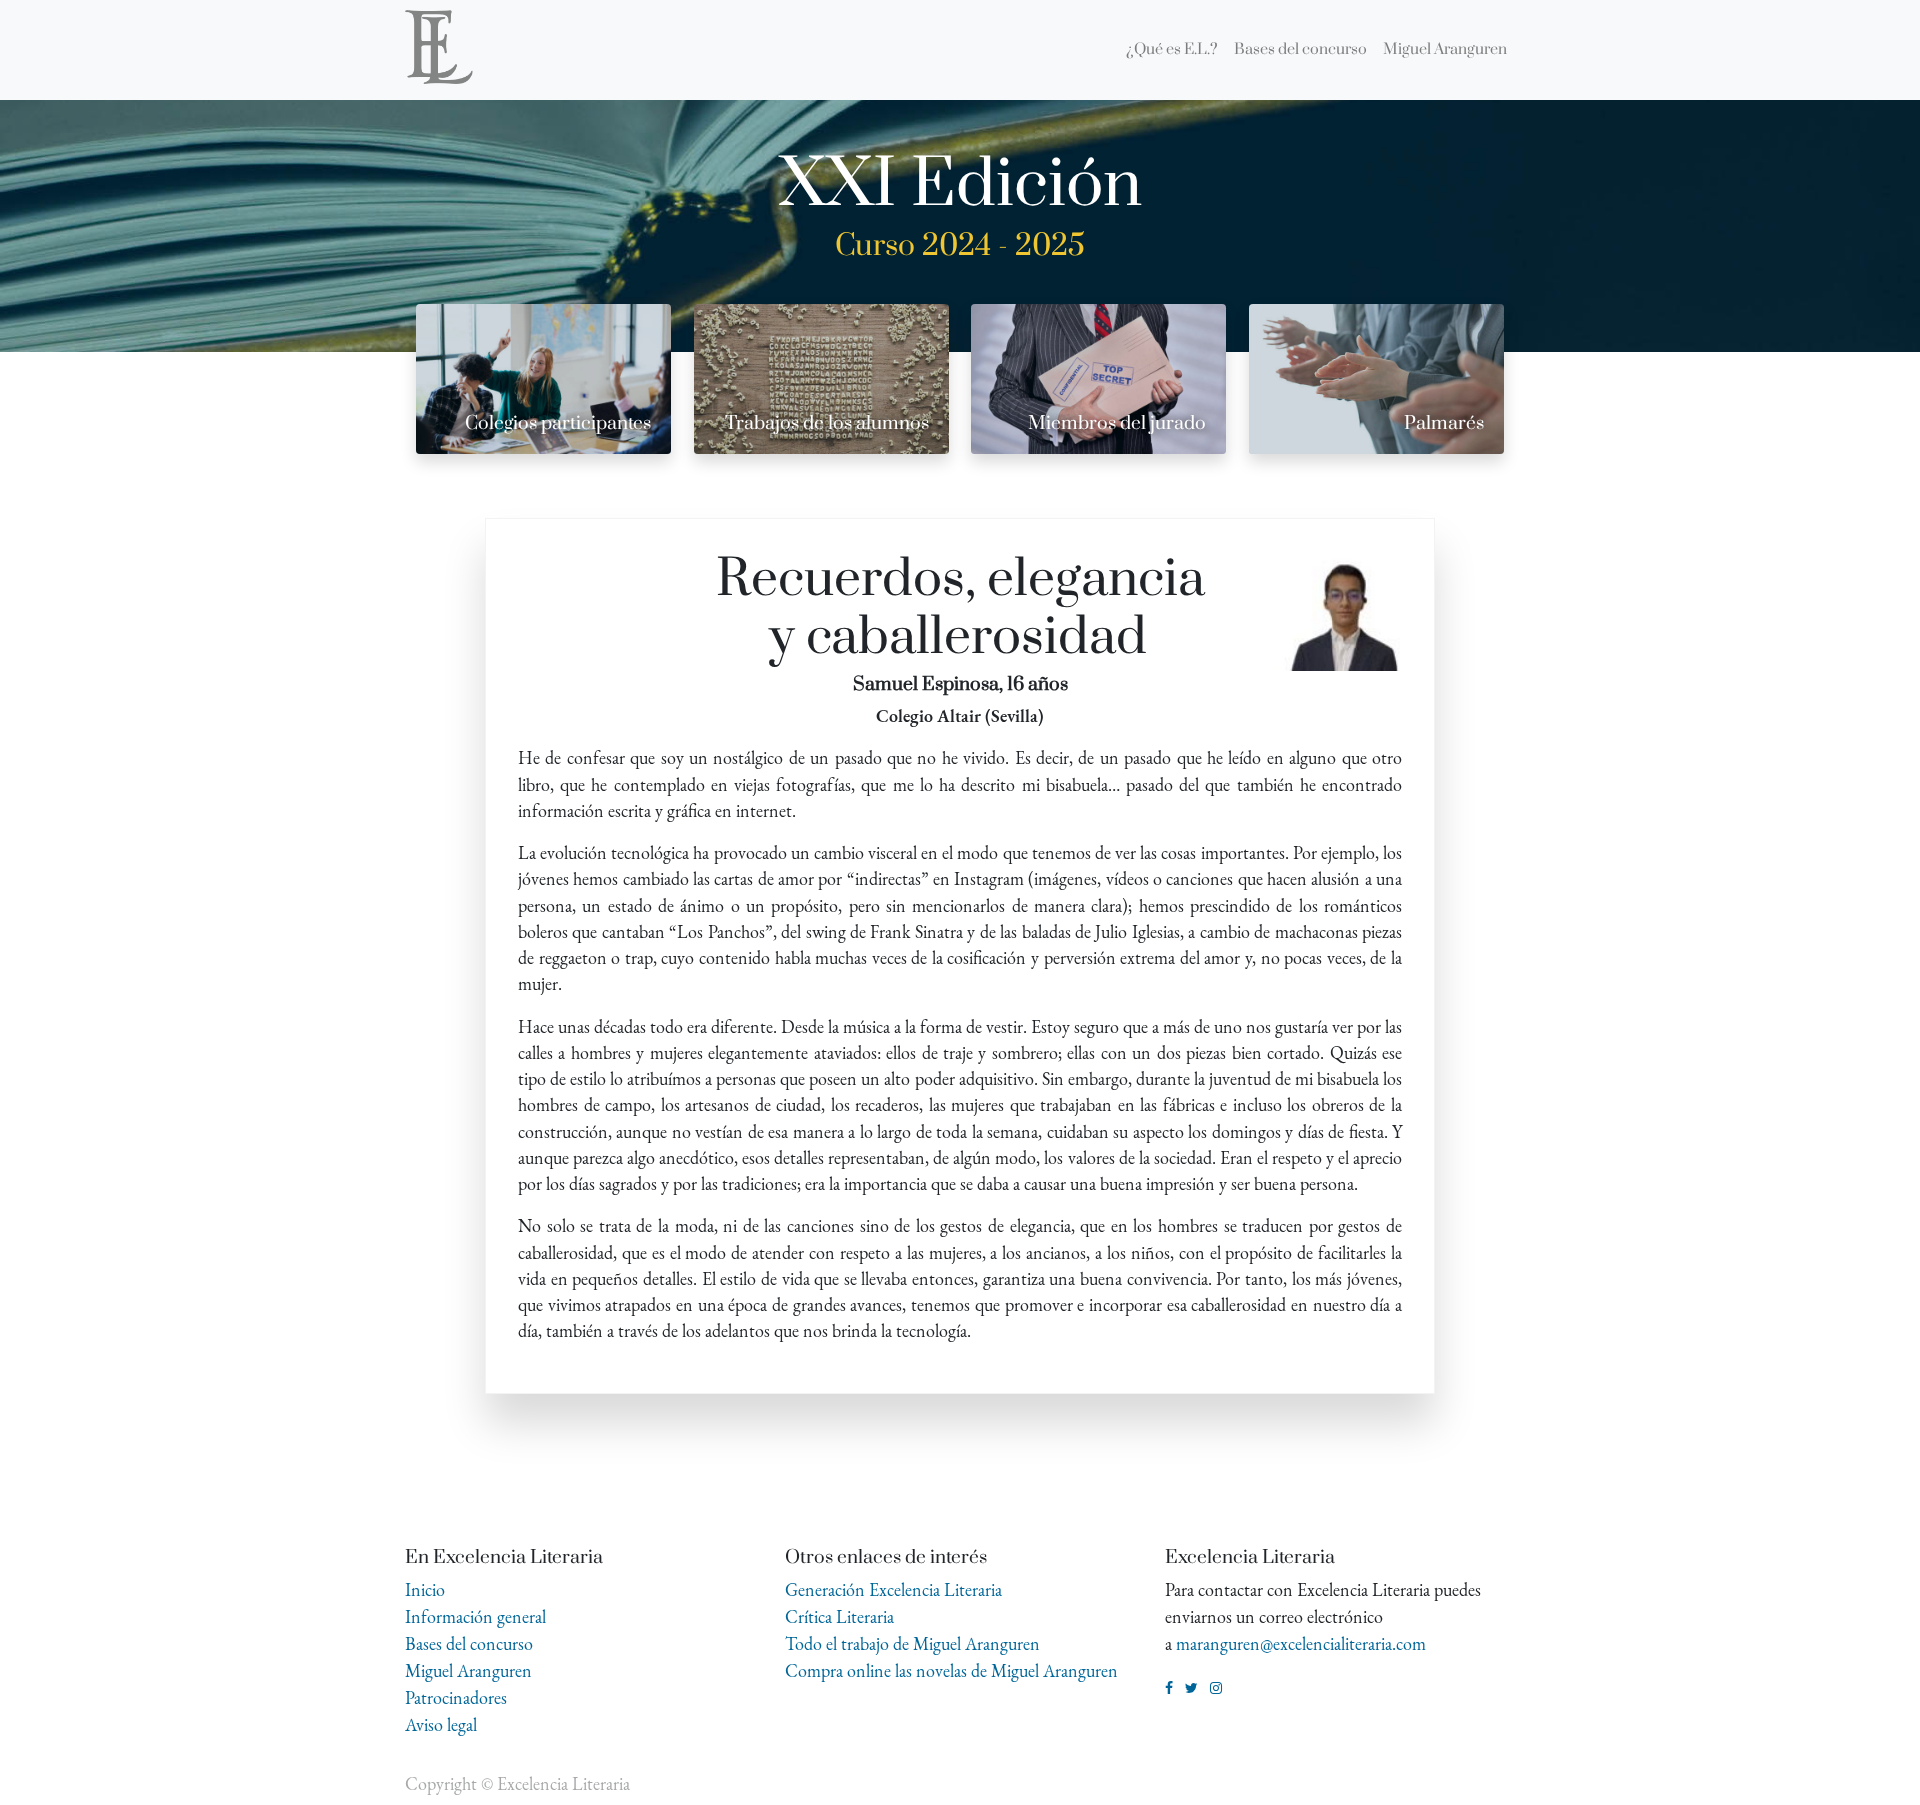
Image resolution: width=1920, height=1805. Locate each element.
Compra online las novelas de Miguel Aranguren (951, 1670)
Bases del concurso (469, 1643)
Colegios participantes (558, 423)
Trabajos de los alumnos (827, 423)
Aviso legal (441, 1724)
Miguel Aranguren (468, 1670)
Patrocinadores (456, 1697)
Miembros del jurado (1117, 423)
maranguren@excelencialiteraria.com (1301, 1643)
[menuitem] (1172, 50)
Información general (475, 1616)
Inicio (425, 1589)
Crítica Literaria (839, 1616)
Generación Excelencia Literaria (893, 1589)
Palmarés (1444, 423)
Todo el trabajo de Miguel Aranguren (912, 1643)
